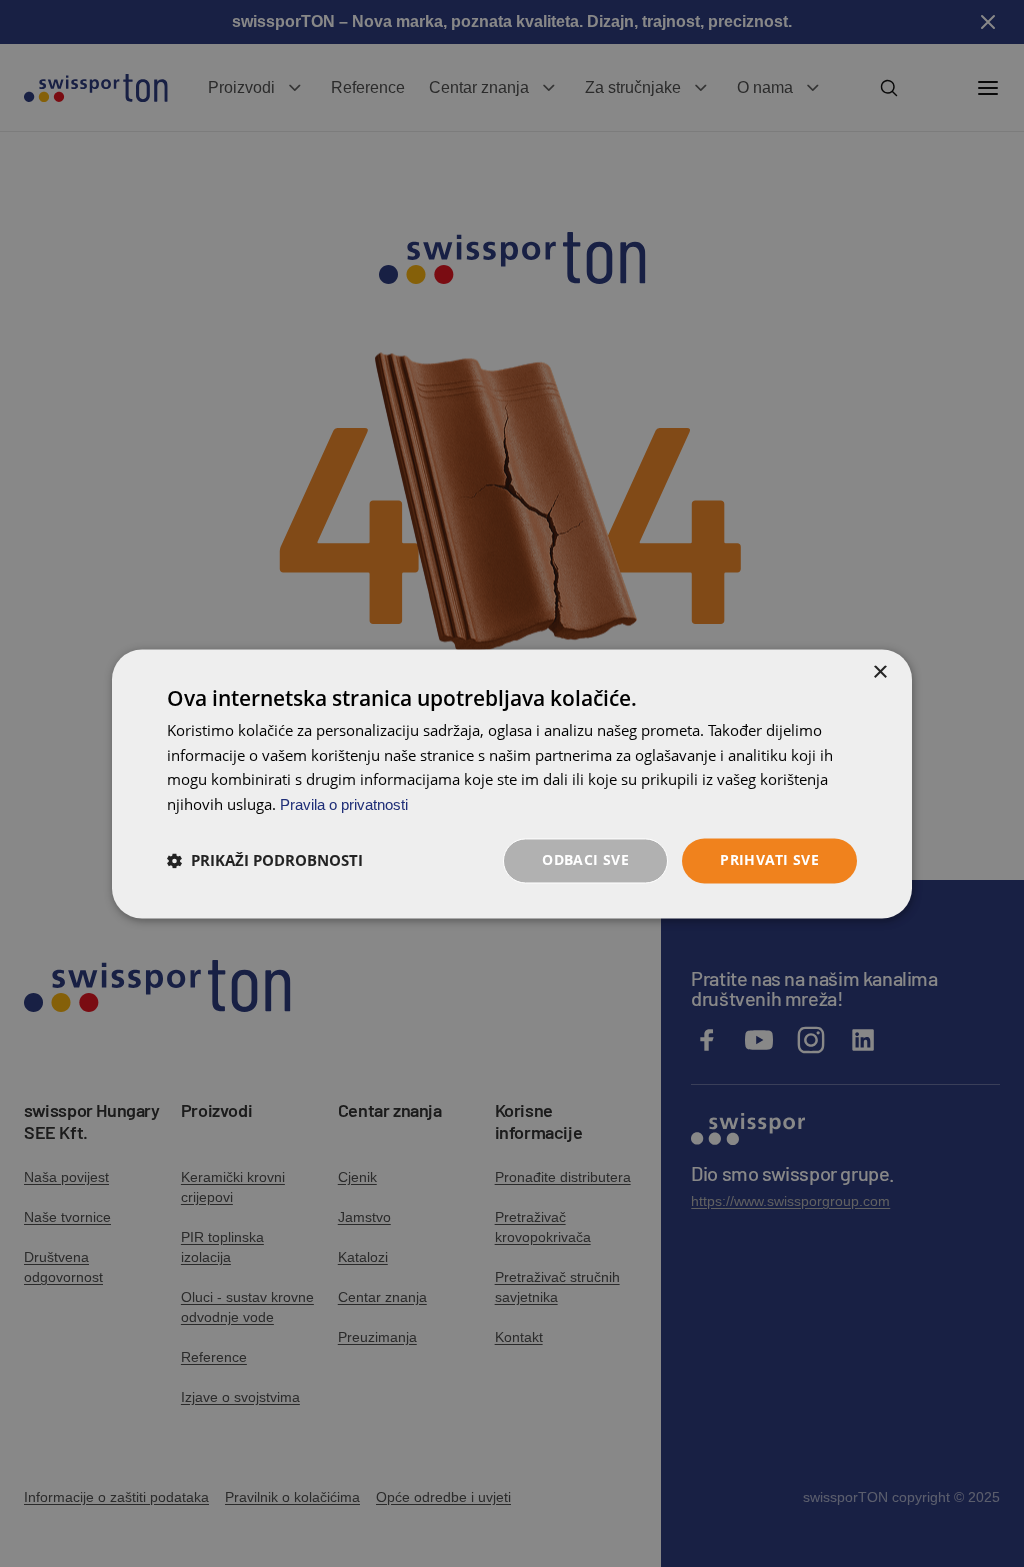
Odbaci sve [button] (585, 859)
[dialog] (512, 783)
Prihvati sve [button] (769, 859)
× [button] (879, 672)
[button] (265, 861)
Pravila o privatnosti (344, 805)
